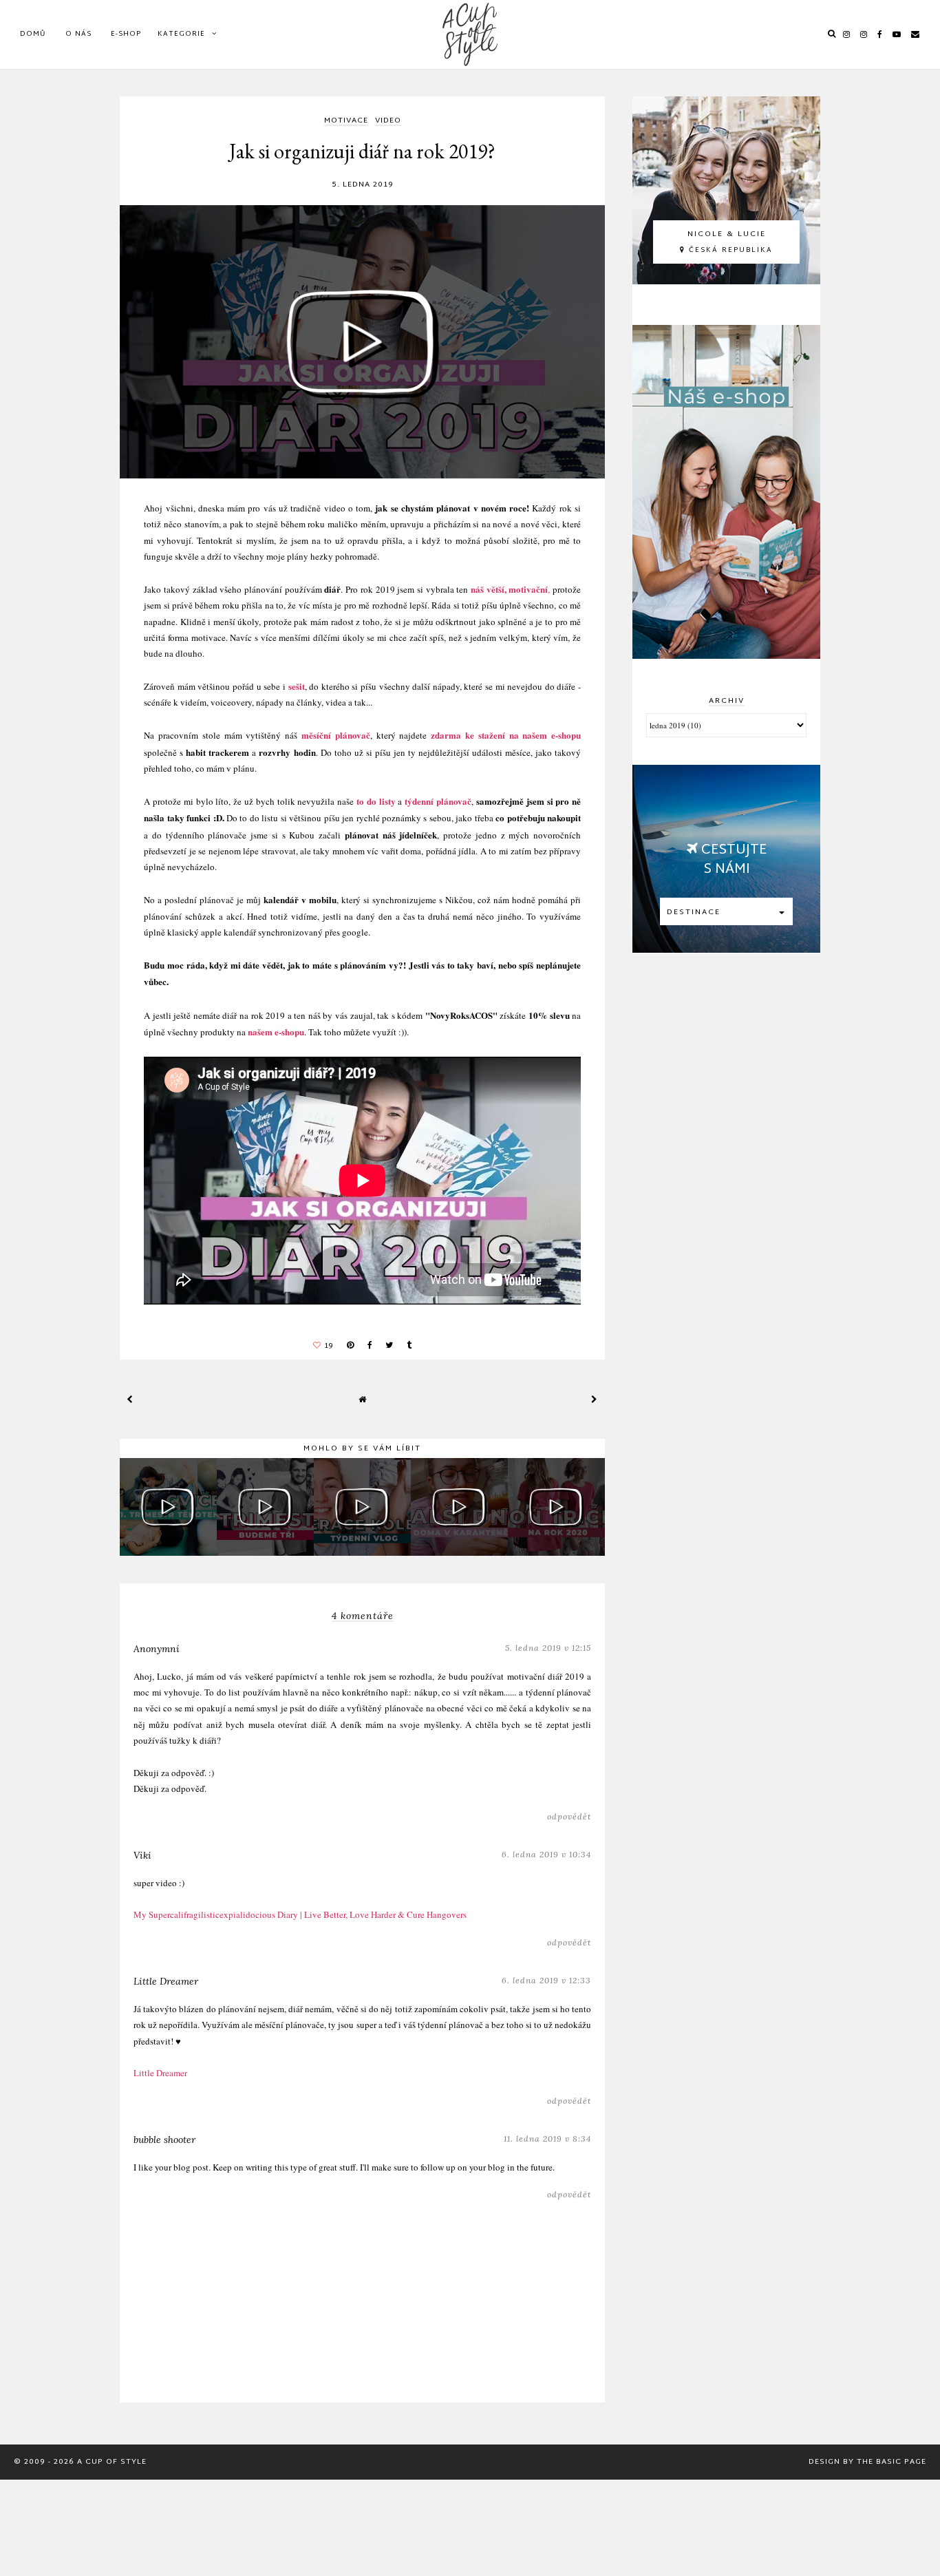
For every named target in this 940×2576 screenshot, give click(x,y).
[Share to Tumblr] (409, 1346)
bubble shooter (164, 2140)
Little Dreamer (166, 1981)
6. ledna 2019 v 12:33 (546, 1980)
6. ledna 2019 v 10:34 (546, 1854)
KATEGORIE (181, 34)
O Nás (78, 34)
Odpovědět (569, 1816)
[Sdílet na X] (389, 1346)
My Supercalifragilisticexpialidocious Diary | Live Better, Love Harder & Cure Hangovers (300, 1914)
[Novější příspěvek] (130, 1399)
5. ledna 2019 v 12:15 (548, 1648)
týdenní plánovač (438, 801)
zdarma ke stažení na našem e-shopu (506, 735)
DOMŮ (33, 34)
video (388, 122)
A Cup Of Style (112, 2462)
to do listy (376, 801)
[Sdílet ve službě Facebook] (370, 1346)
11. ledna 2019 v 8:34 (547, 2139)
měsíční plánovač (336, 735)
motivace (346, 122)
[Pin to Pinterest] (350, 1346)
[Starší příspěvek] (595, 1399)
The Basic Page (891, 2462)
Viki (142, 1855)
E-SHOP (126, 34)
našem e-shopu (276, 1032)
